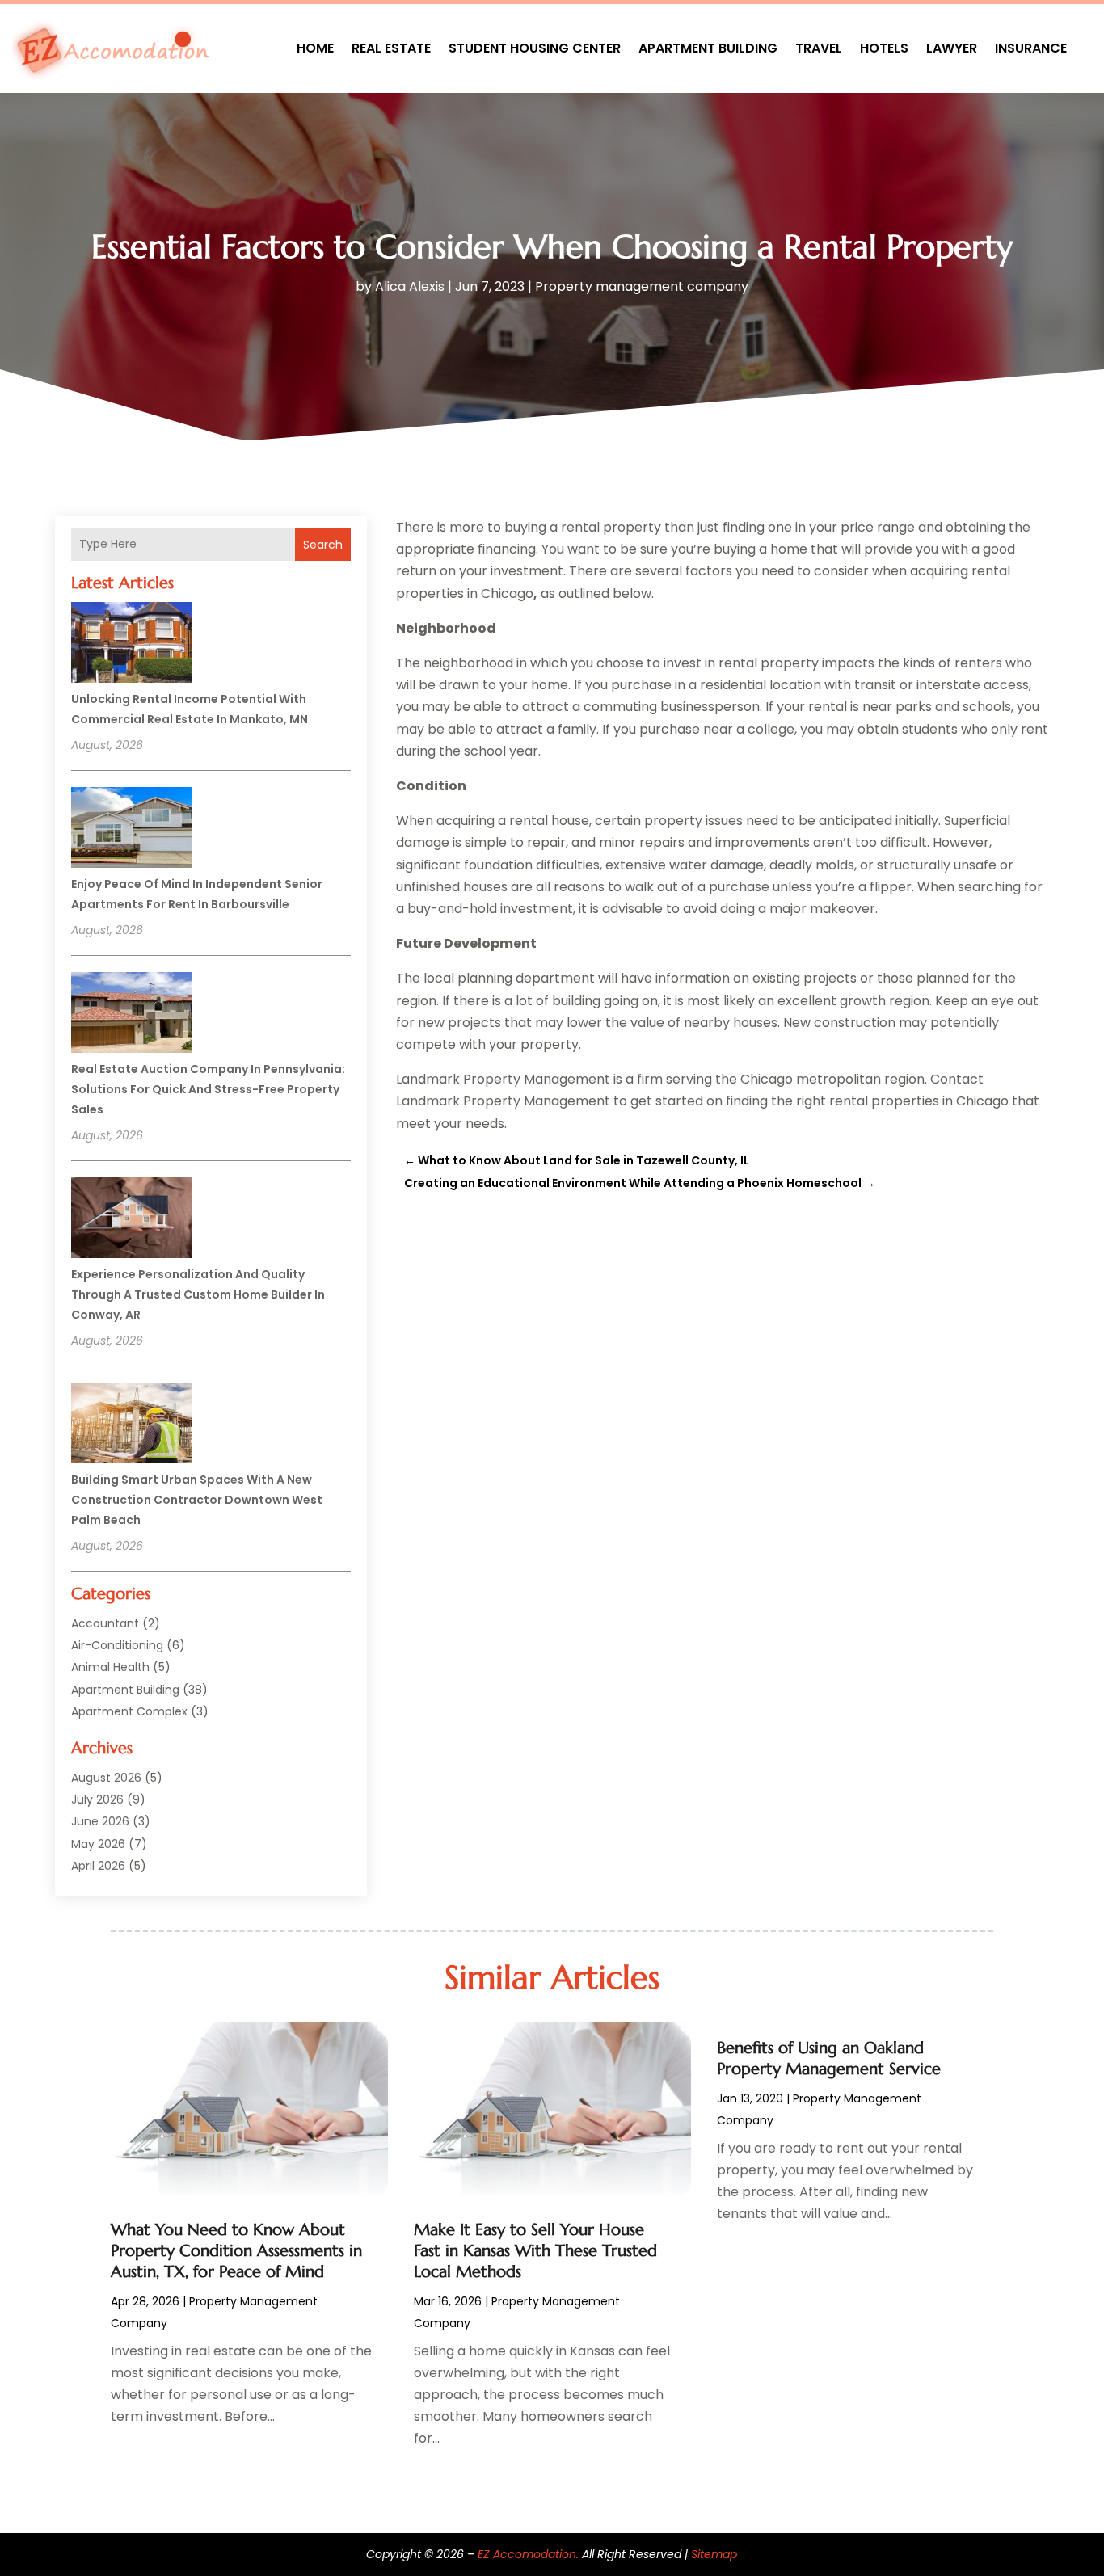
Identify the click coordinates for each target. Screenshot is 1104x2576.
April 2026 (98, 1866)
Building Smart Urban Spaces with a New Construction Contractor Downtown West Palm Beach (197, 1500)
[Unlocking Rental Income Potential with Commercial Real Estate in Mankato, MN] (132, 645)
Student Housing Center (535, 48)
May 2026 (98, 1844)
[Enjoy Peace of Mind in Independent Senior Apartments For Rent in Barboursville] (132, 830)
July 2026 (97, 1799)
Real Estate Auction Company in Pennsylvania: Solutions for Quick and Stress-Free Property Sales (208, 1089)
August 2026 (106, 1778)
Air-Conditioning (117, 1645)
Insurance (1031, 48)
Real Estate (391, 48)
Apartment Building (708, 48)
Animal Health (110, 1667)
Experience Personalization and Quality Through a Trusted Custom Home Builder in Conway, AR (198, 1294)
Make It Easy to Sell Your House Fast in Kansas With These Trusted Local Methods (535, 2251)
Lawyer (952, 48)
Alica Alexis (410, 286)
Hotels (884, 48)
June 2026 (100, 1821)
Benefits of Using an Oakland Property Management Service (829, 2058)
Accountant (105, 1623)
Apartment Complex (129, 1711)
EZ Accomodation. (528, 2554)
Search (323, 545)
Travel (819, 48)
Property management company (642, 286)
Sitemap (714, 2554)
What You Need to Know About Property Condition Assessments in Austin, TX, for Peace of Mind (236, 2251)
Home (315, 48)
